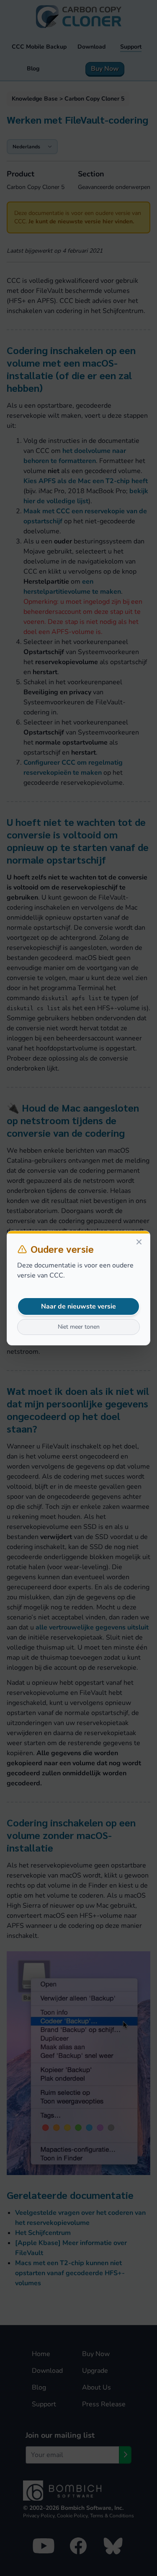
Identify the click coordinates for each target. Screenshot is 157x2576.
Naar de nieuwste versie (78, 1306)
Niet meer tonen (79, 1327)
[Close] (139, 1242)
